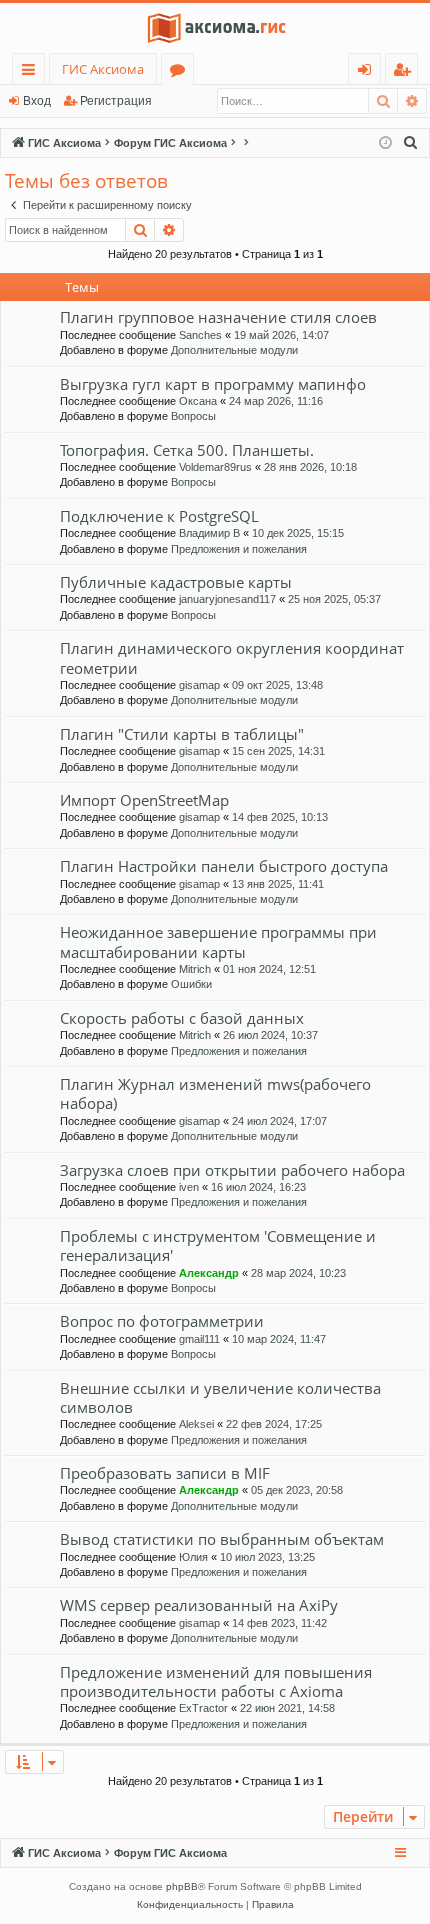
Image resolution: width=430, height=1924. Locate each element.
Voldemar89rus (215, 467)
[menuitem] (411, 143)
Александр (209, 1273)
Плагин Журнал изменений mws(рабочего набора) (215, 1093)
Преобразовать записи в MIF (165, 1473)
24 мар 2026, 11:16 (276, 401)
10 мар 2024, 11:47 (279, 1339)
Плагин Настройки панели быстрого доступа (224, 866)
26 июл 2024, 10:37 (270, 1035)
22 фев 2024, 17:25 (274, 1424)
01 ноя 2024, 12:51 (269, 969)
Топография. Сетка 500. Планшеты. (187, 450)
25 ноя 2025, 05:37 (334, 599)
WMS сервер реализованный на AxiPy (199, 1605)
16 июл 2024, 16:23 (258, 1187)
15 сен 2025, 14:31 (278, 751)
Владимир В (209, 533)
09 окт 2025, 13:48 (277, 685)
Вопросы (193, 416)
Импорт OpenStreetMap (144, 800)
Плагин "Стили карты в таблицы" (182, 734)
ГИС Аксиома (103, 69)
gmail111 (199, 1339)
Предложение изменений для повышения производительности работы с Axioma (216, 1681)
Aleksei (196, 1424)
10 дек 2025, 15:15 (298, 533)
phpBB (182, 1886)
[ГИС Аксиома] (215, 28)
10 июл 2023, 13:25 (267, 1557)
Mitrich (195, 969)
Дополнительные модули (234, 350)
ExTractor (203, 1708)
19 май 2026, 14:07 (281, 335)
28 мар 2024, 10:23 (298, 1273)
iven (189, 1187)
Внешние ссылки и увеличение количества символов (220, 1397)
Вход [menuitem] (368, 72)
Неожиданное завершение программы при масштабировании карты (218, 941)
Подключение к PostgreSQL (159, 516)
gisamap (199, 685)
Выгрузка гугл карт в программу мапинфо (213, 384)
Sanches (200, 335)
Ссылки (32, 72)
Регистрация (116, 101)
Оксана (198, 401)
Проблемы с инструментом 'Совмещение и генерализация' (218, 1245)
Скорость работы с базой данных (182, 1018)
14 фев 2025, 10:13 (280, 817)
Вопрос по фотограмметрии (162, 1321)
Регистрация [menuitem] (405, 72)
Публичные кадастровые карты (176, 582)
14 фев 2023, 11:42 (279, 1623)
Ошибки (191, 984)
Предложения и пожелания (239, 549)
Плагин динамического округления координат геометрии (232, 657)
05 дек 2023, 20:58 (297, 1490)
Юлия (193, 1557)
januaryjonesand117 (227, 599)
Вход (37, 101)
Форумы (181, 72)
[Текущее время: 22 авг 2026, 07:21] (385, 143)
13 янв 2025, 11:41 (278, 884)
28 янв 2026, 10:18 (310, 467)
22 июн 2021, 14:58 (287, 1708)
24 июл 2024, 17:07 (279, 1121)
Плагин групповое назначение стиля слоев (218, 317)
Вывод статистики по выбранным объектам (222, 1539)
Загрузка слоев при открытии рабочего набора (232, 1170)
